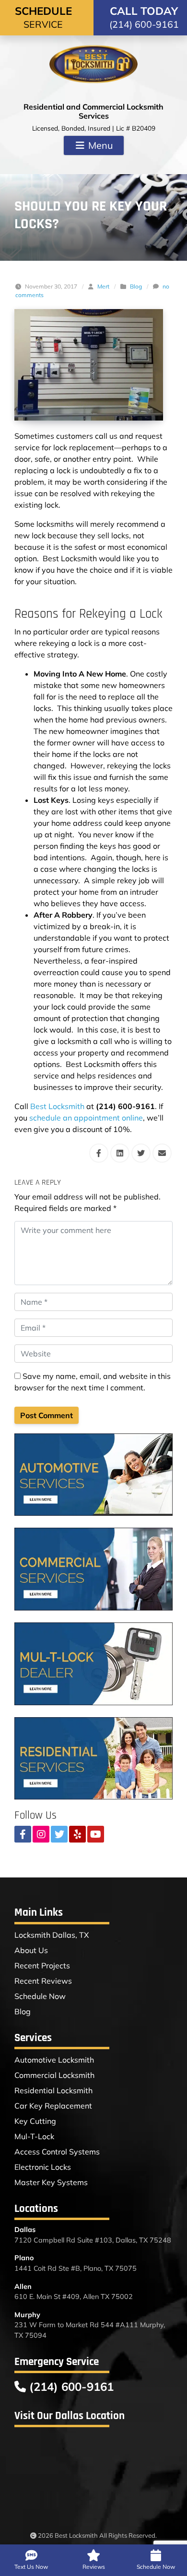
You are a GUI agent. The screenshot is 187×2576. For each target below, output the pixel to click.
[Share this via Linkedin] (120, 1153)
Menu (99, 145)
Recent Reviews (43, 1981)
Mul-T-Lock (34, 2136)
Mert (103, 286)
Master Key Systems (51, 2182)
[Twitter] (59, 1834)
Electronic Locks (43, 2167)
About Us (31, 1950)
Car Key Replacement (53, 2106)
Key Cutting (35, 2121)
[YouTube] (96, 1834)
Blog (136, 286)
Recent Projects (42, 1965)
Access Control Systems (57, 2152)
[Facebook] (23, 1834)
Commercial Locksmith (54, 2075)
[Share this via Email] (162, 1153)
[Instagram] (41, 1834)
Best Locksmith (57, 1106)
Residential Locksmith (53, 2090)
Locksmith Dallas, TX (52, 1935)
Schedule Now (40, 1996)
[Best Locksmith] (93, 64)
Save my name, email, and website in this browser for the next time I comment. (93, 1382)
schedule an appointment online (86, 1118)
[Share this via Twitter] (141, 1153)
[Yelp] (77, 1834)
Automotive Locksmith (54, 2060)
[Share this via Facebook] (99, 1153)
